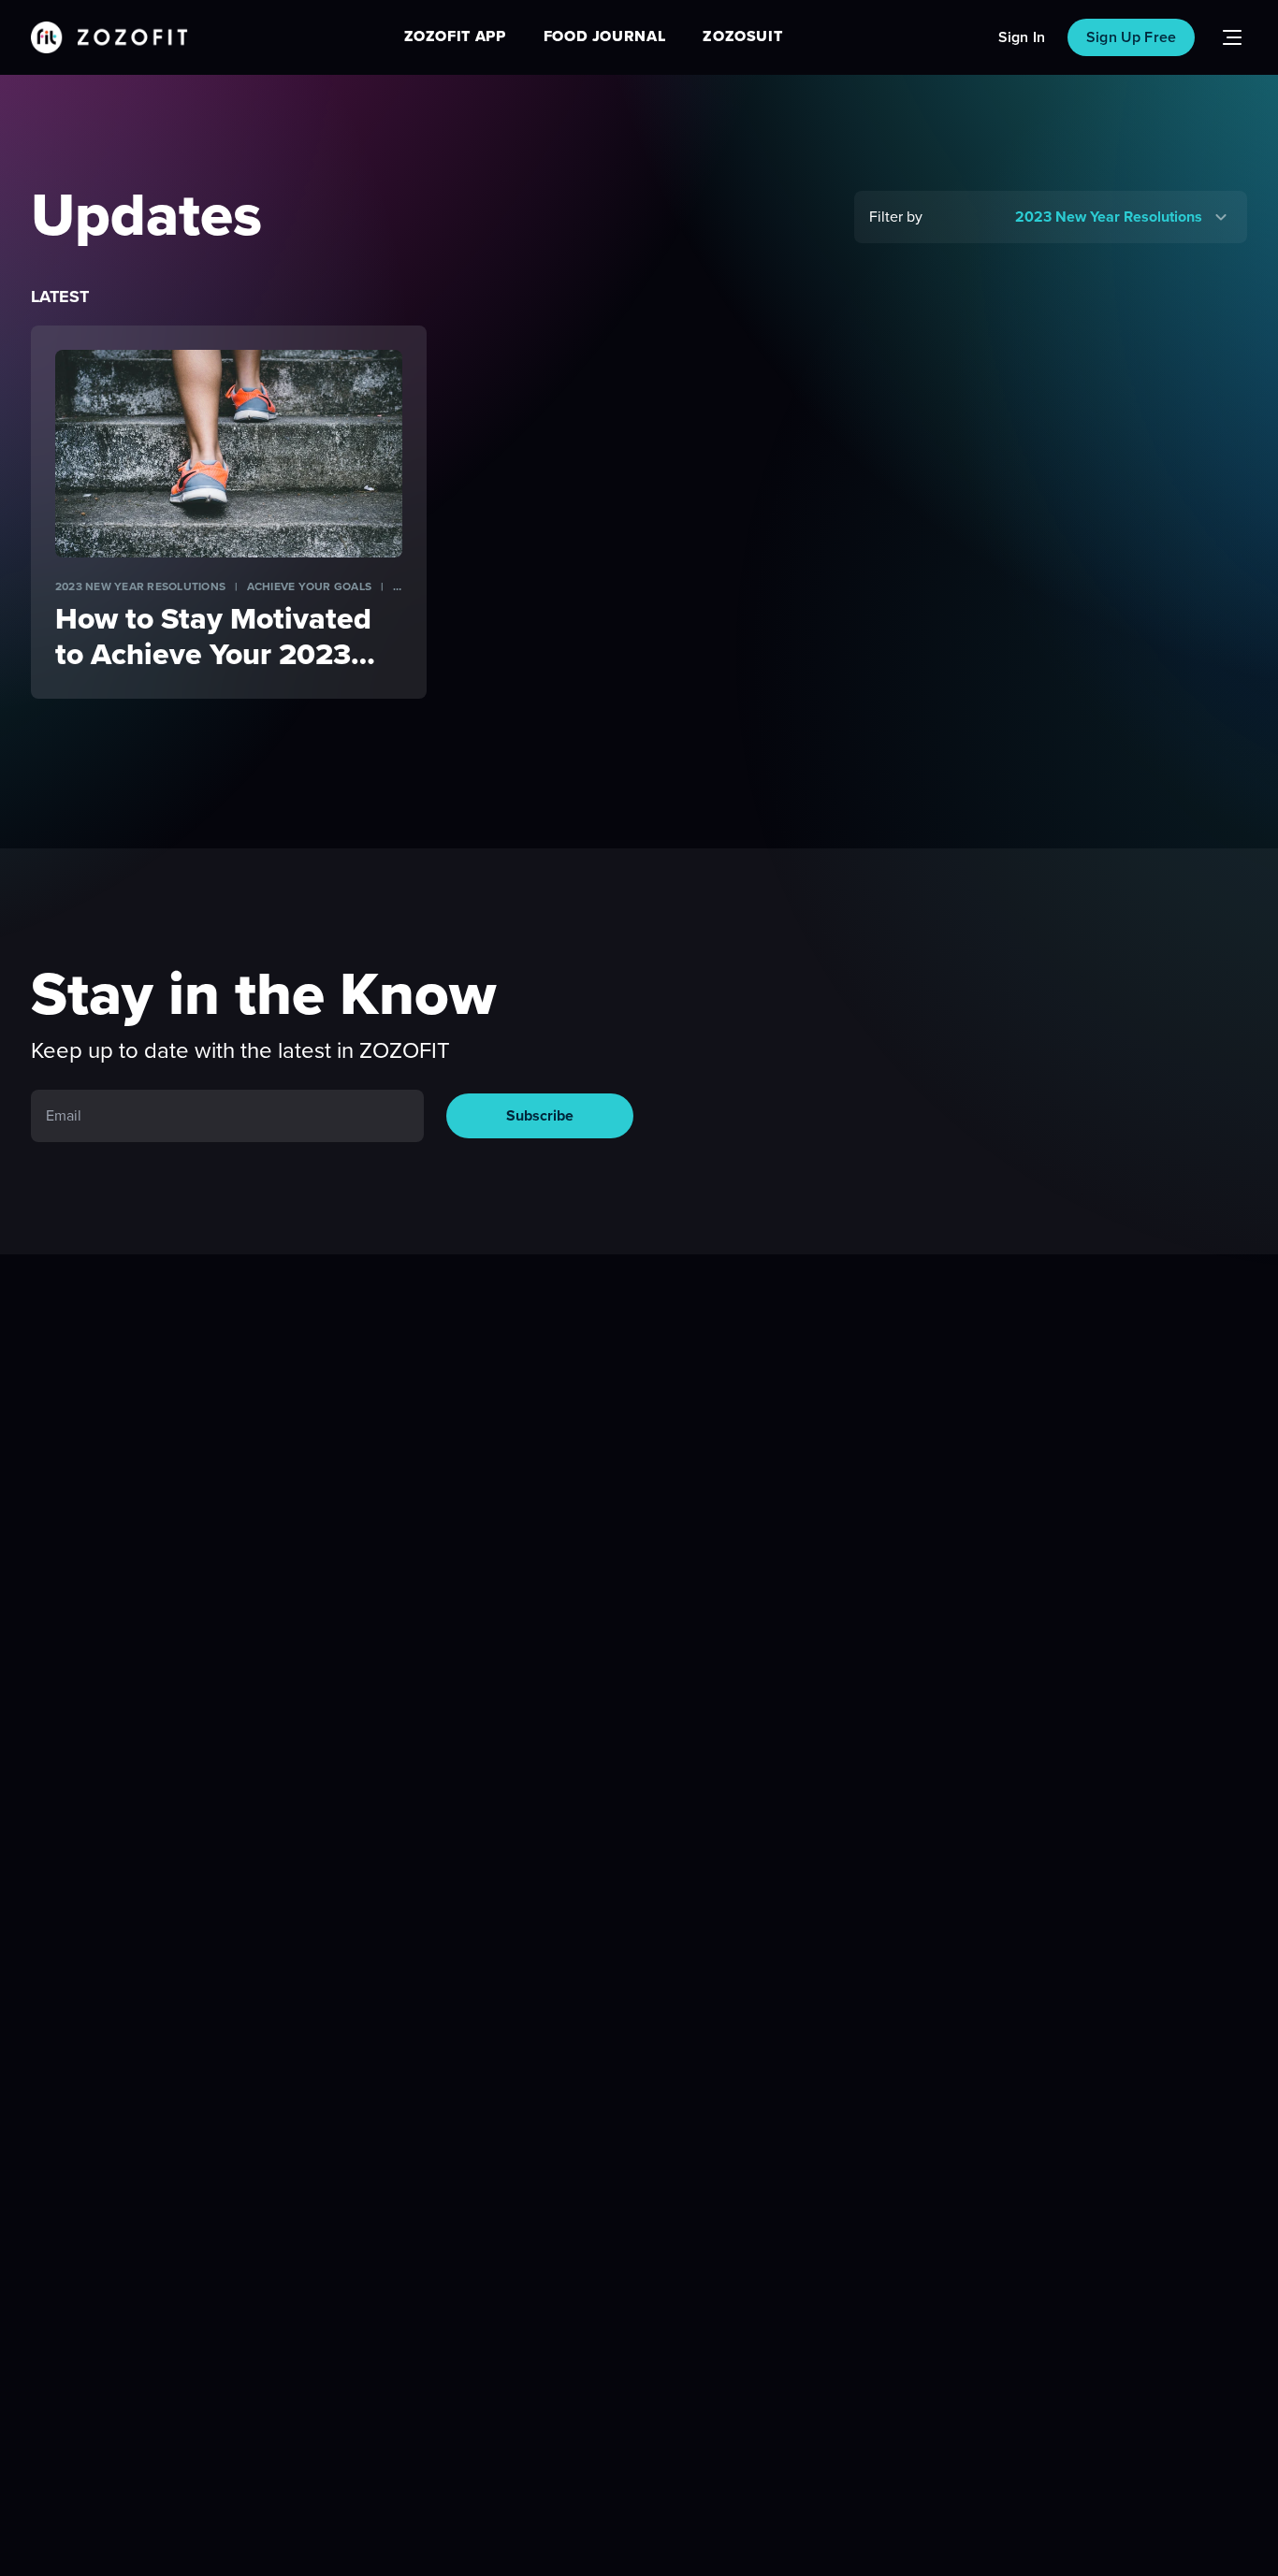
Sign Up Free (1131, 37)
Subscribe (540, 1116)
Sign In (1022, 37)
